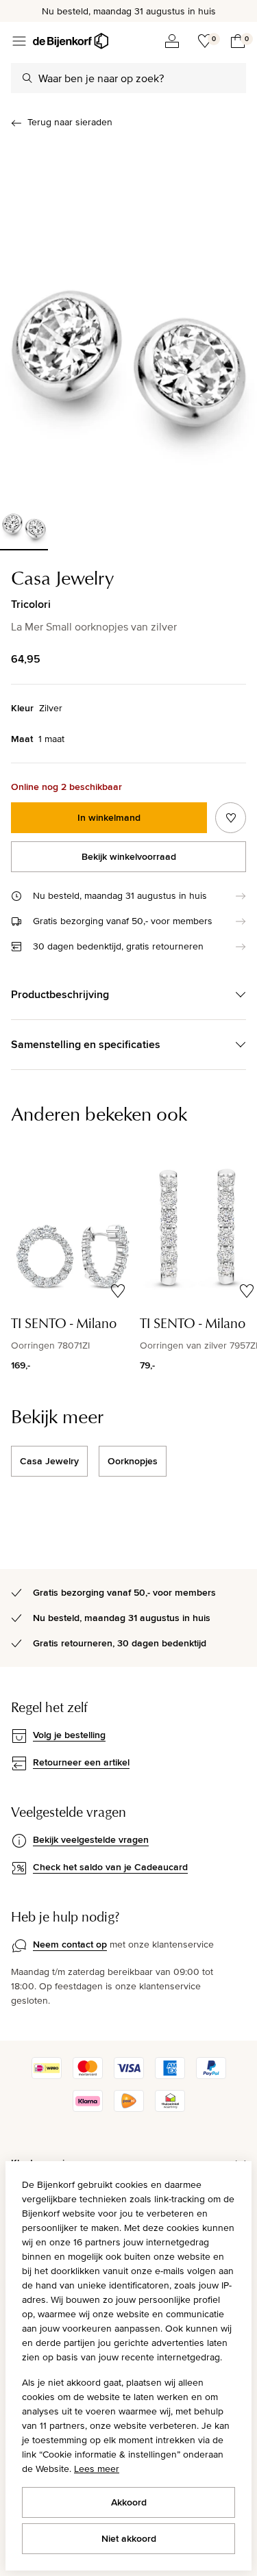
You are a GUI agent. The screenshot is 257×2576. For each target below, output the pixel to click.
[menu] (19, 41)
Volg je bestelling (69, 1735)
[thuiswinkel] (170, 2108)
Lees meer (97, 2469)
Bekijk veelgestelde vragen (91, 1839)
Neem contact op (70, 1944)
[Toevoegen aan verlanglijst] (231, 818)
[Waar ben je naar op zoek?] (27, 78)
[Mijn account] (172, 41)
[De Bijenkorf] (71, 41)
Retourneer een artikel (81, 1762)
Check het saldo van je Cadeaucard (110, 1867)
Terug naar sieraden (70, 122)
